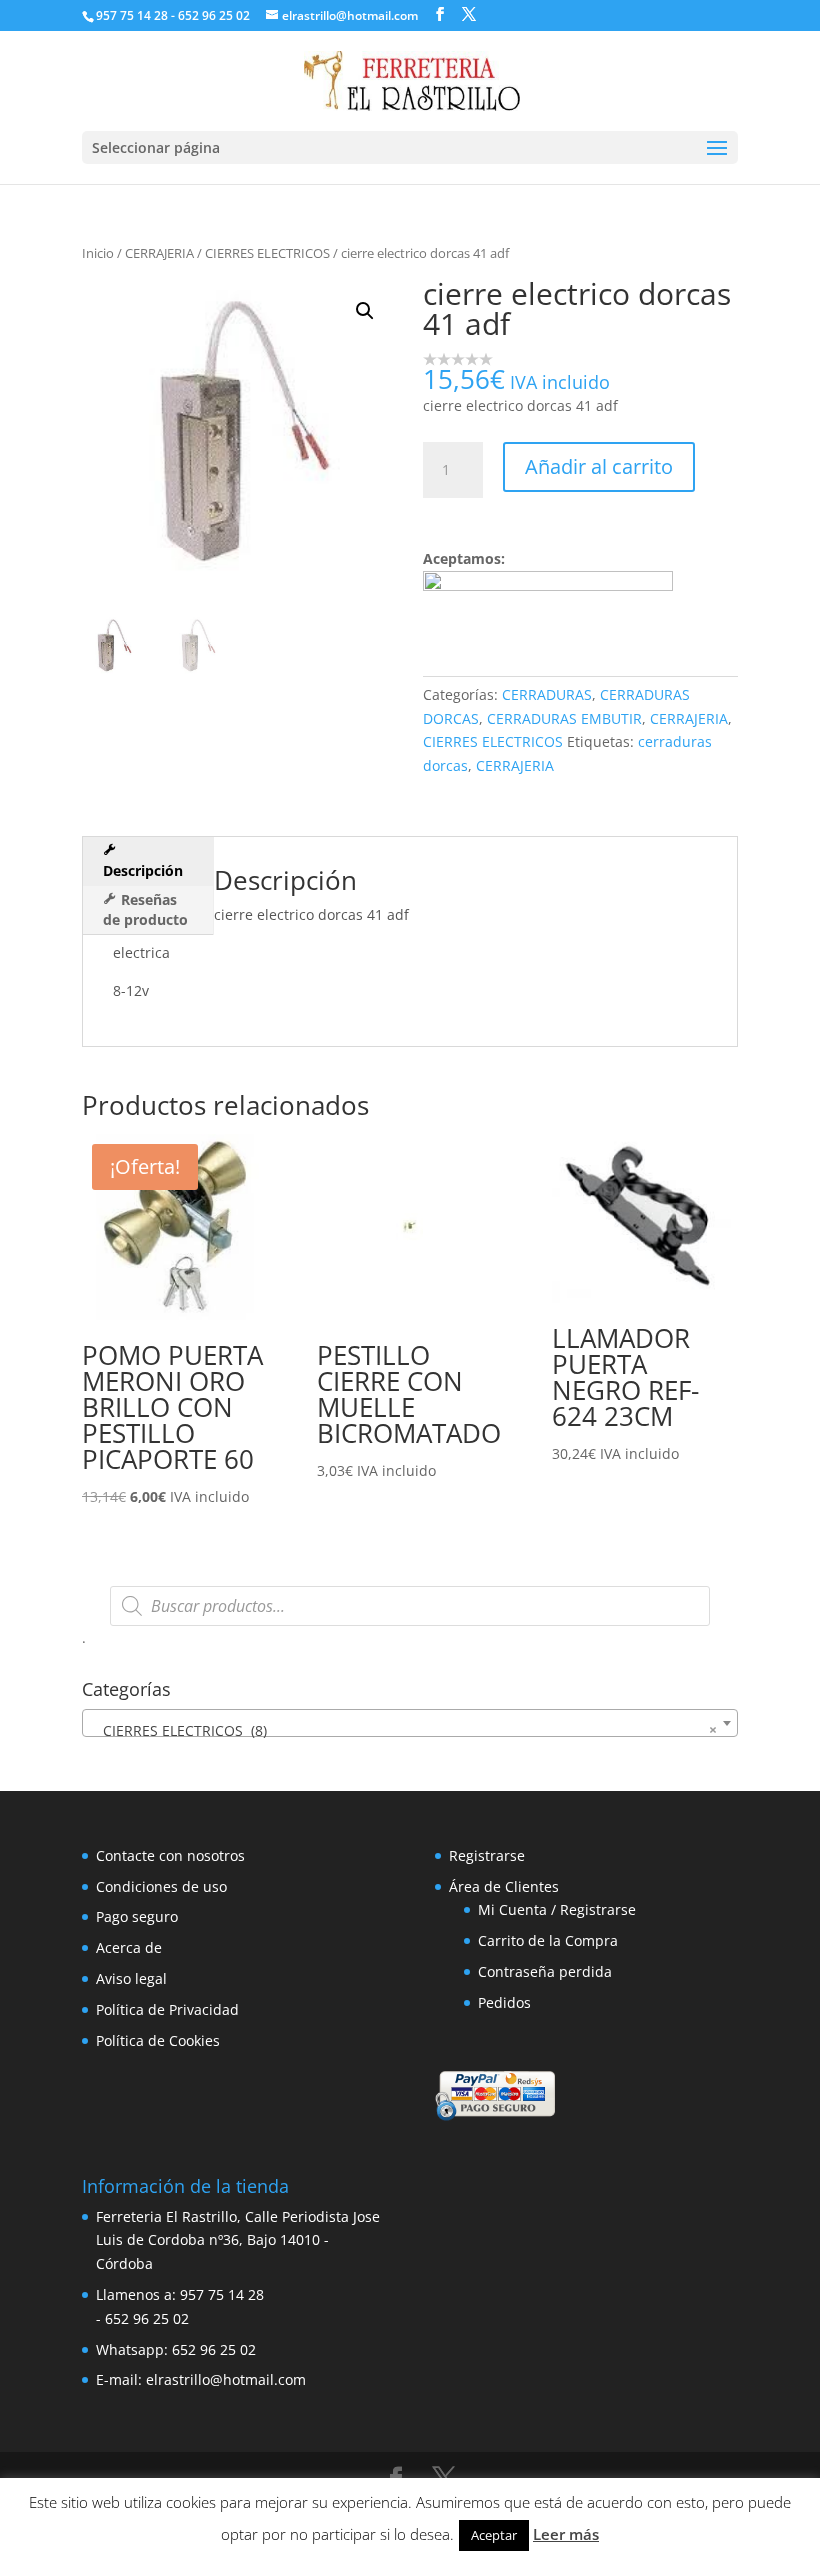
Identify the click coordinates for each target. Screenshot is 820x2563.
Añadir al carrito (599, 466)
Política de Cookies (158, 2040)
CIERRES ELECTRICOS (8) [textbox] (404, 1730)
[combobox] (410, 1723)
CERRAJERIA (159, 253)
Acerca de (129, 1947)
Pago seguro (137, 1916)
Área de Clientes (504, 1886)
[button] (365, 311)
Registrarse (487, 1855)
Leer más (566, 2534)
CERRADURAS (547, 694)
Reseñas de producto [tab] (145, 909)
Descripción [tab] (143, 870)
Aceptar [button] (494, 2535)
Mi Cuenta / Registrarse (557, 1909)
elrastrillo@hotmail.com (226, 2379)
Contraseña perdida (545, 1971)
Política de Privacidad (167, 2009)
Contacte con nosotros (170, 1855)
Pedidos (504, 2002)
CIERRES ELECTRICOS (267, 253)
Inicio (98, 253)
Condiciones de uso (161, 1886)
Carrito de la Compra (548, 1940)
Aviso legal (131, 1978)
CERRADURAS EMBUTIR (564, 718)
